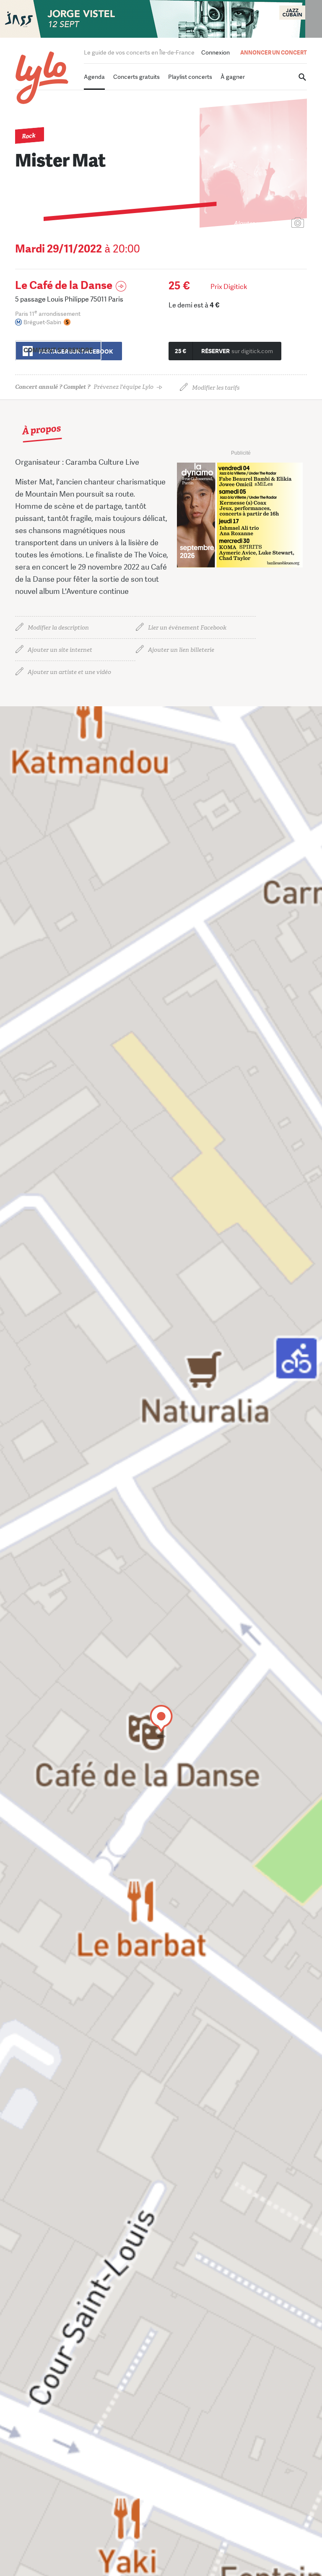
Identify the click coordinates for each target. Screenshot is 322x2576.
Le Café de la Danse (64, 285)
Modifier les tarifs (216, 388)
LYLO (42, 78)
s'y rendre (58, 350)
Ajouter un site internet (60, 650)
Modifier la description (58, 628)
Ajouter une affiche (260, 223)
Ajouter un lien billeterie (181, 650)
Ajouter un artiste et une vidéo (69, 672)
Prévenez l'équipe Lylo (84, 387)
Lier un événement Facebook (187, 628)
